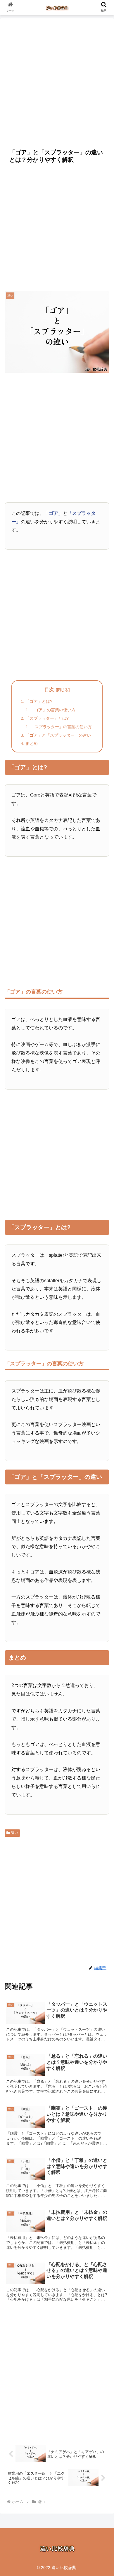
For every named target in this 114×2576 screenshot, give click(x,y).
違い (15, 1833)
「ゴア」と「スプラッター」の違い (58, 735)
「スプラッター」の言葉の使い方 (61, 727)
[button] (102, 1475)
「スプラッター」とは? (47, 718)
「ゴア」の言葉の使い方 (53, 710)
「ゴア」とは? (39, 701)
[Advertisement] (57, 80)
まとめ (32, 743)
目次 (49, 690)
